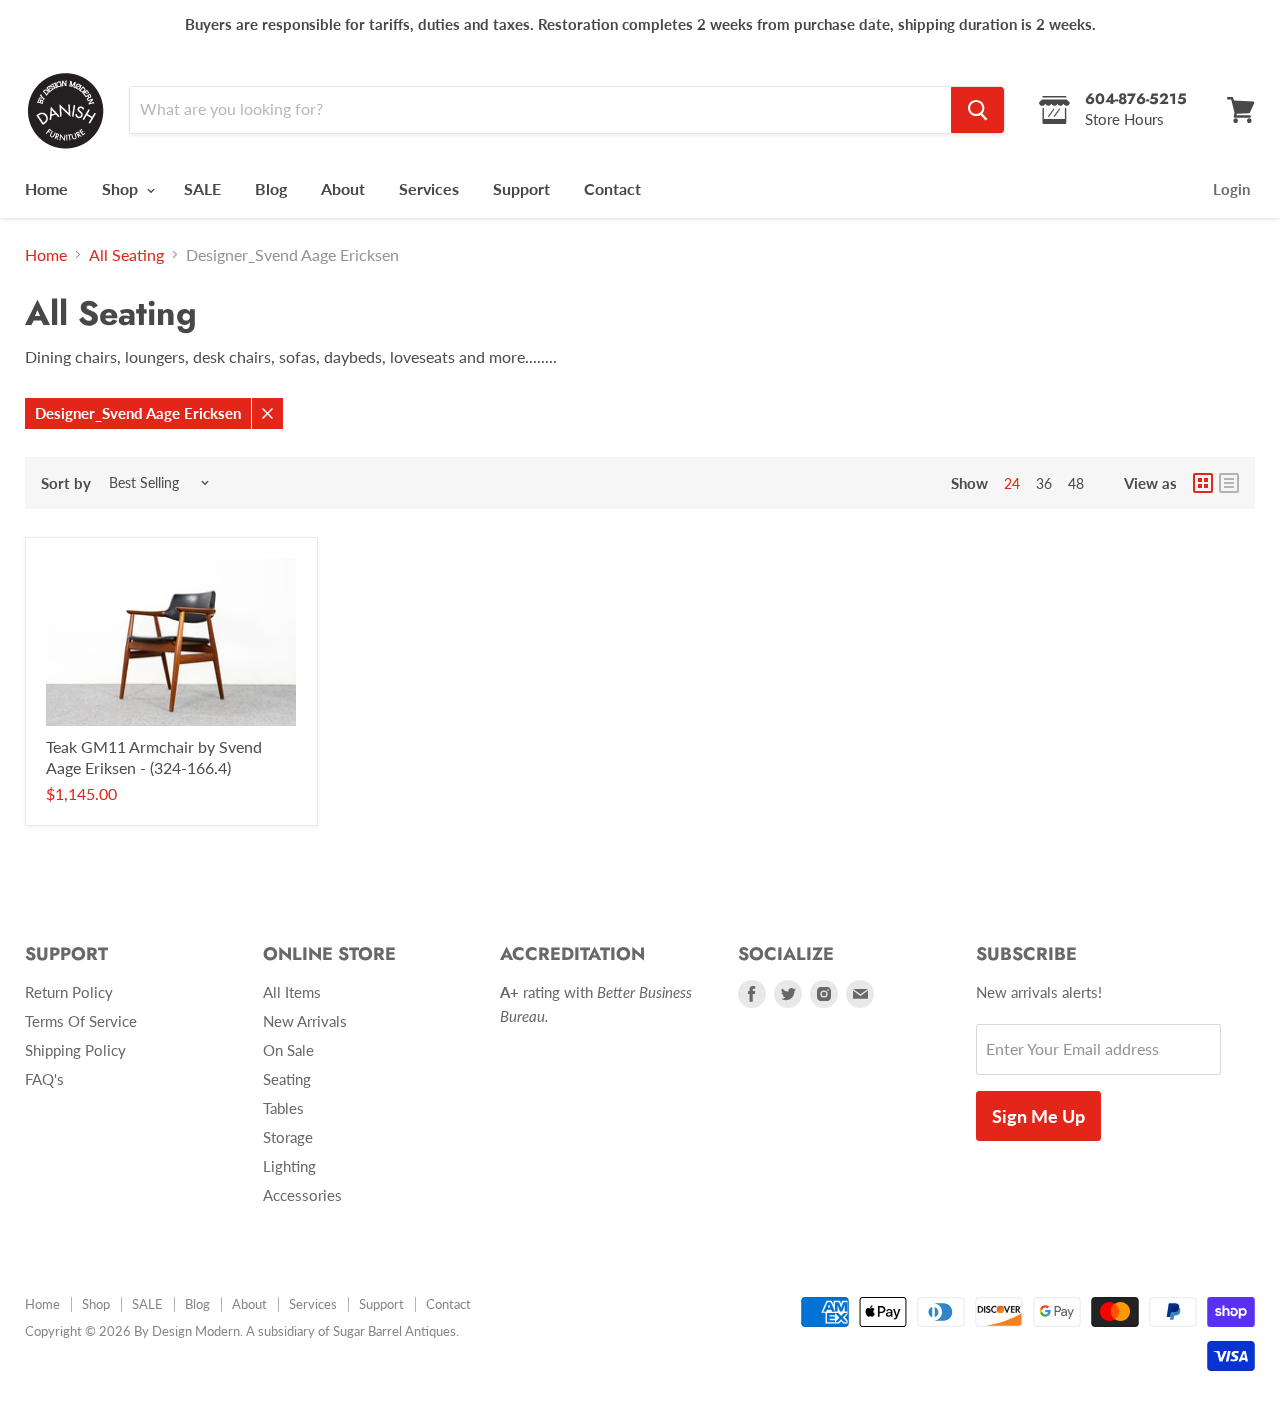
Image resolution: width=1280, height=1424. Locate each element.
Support (521, 188)
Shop (122, 188)
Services (429, 188)
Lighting (289, 1166)
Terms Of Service (81, 1021)
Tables (283, 1108)
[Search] (977, 110)
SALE (202, 188)
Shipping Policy (75, 1050)
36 (1044, 483)
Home (46, 188)
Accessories (302, 1195)
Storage (288, 1137)
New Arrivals (305, 1021)
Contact (612, 188)
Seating (287, 1079)
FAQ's (44, 1079)
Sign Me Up (1038, 1116)
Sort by (66, 483)
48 (1076, 483)
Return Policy (69, 992)
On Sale (288, 1050)
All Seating (126, 255)
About (343, 188)
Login (1231, 189)
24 (1012, 483)
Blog (271, 188)
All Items (292, 992)
